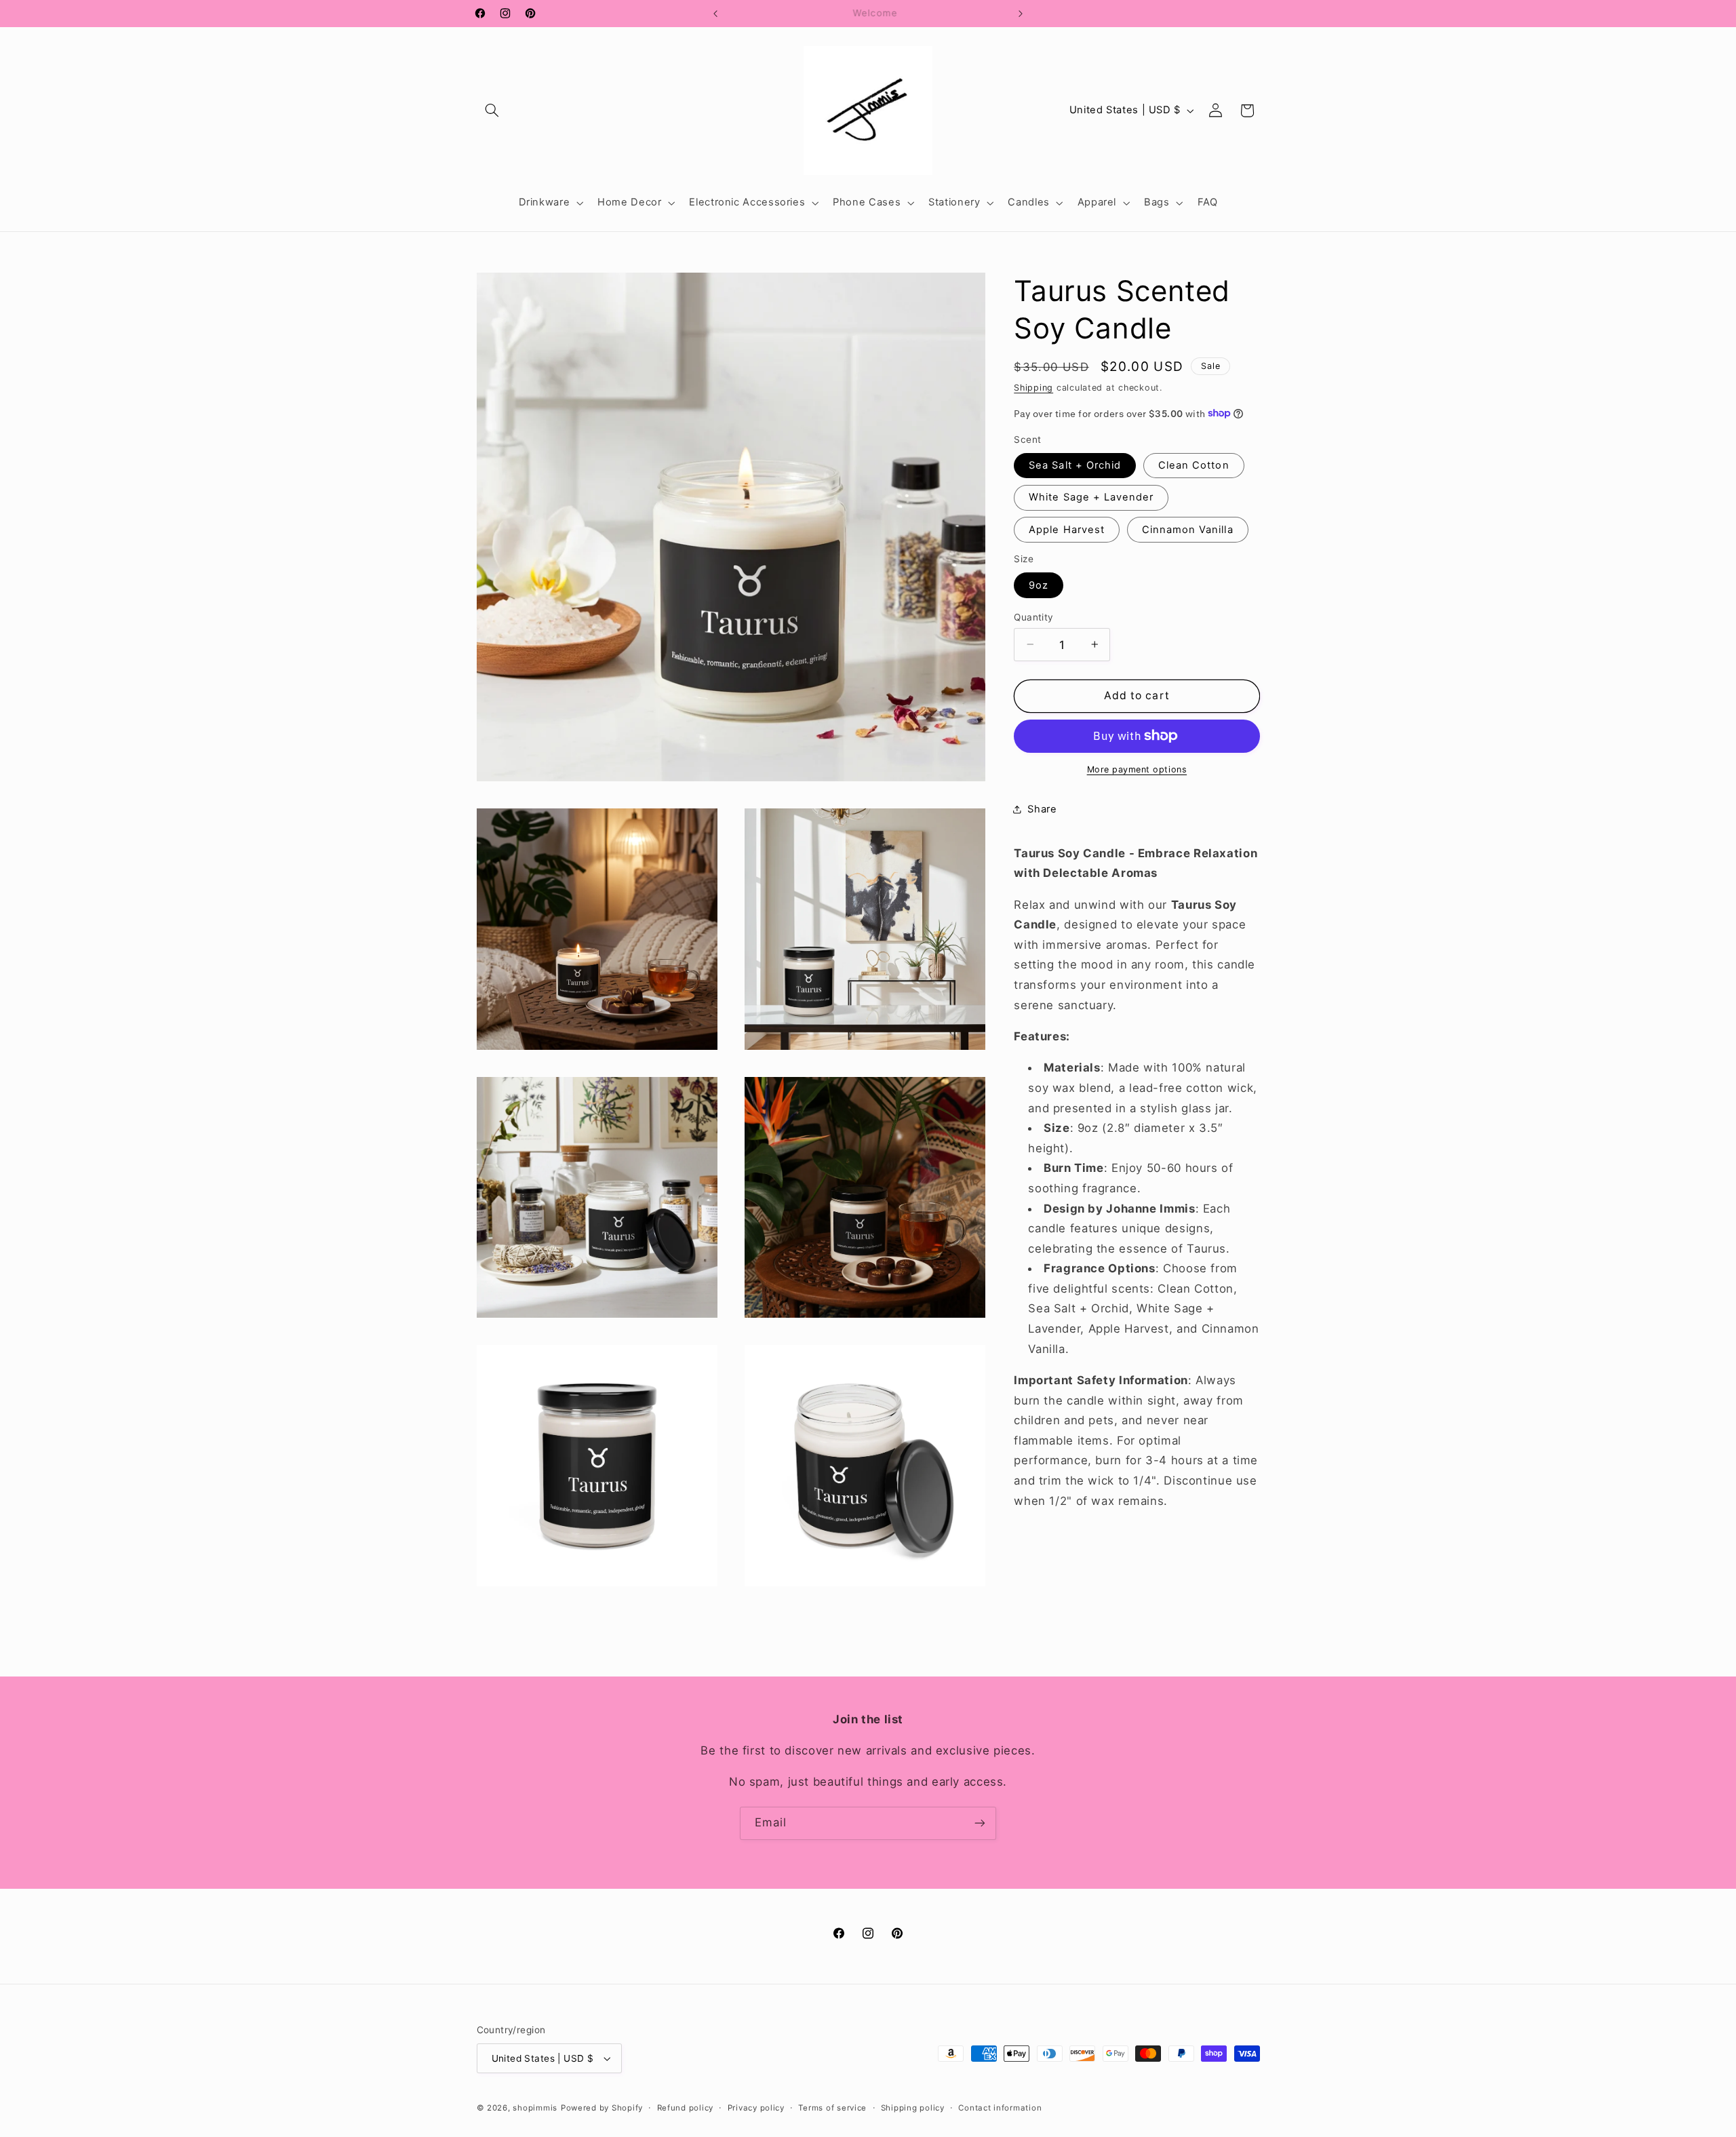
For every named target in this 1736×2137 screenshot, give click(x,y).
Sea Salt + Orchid (1075, 465)
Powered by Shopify (602, 2108)
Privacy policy (756, 2108)
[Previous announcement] (715, 14)
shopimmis (535, 2108)
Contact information (1000, 2108)
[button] (492, 111)
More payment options (1137, 769)
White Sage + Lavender (1091, 497)
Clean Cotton (1194, 465)
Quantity (1033, 616)
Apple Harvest (1067, 529)
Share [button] (1042, 809)
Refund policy (686, 2108)
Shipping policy (913, 2108)
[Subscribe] (980, 1823)
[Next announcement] (1021, 14)
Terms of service (832, 2108)
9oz (1039, 585)
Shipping (1033, 387)
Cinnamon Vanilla (1188, 529)
